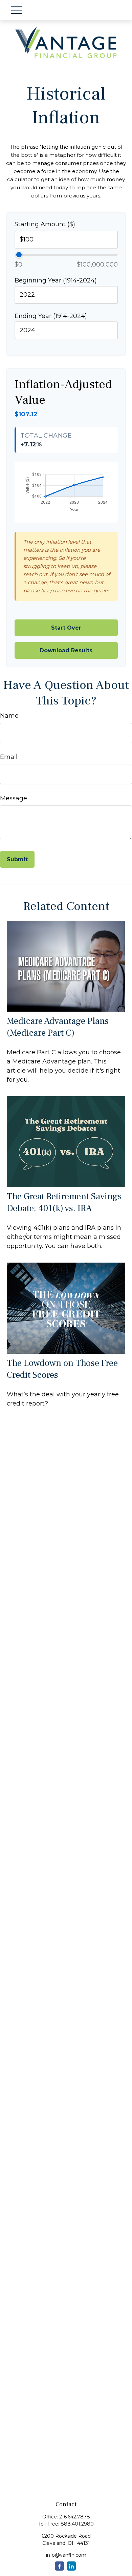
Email (9, 757)
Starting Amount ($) (45, 224)
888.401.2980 (77, 2524)
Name (9, 716)
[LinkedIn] (71, 2566)
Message (14, 798)
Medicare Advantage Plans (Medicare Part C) (58, 1027)
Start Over (66, 628)
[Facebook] (59, 2566)
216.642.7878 (75, 2517)
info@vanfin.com (66, 2555)
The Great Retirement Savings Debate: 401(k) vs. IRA (64, 1202)
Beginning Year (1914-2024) (56, 280)
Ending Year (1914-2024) (51, 316)
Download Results (66, 650)
